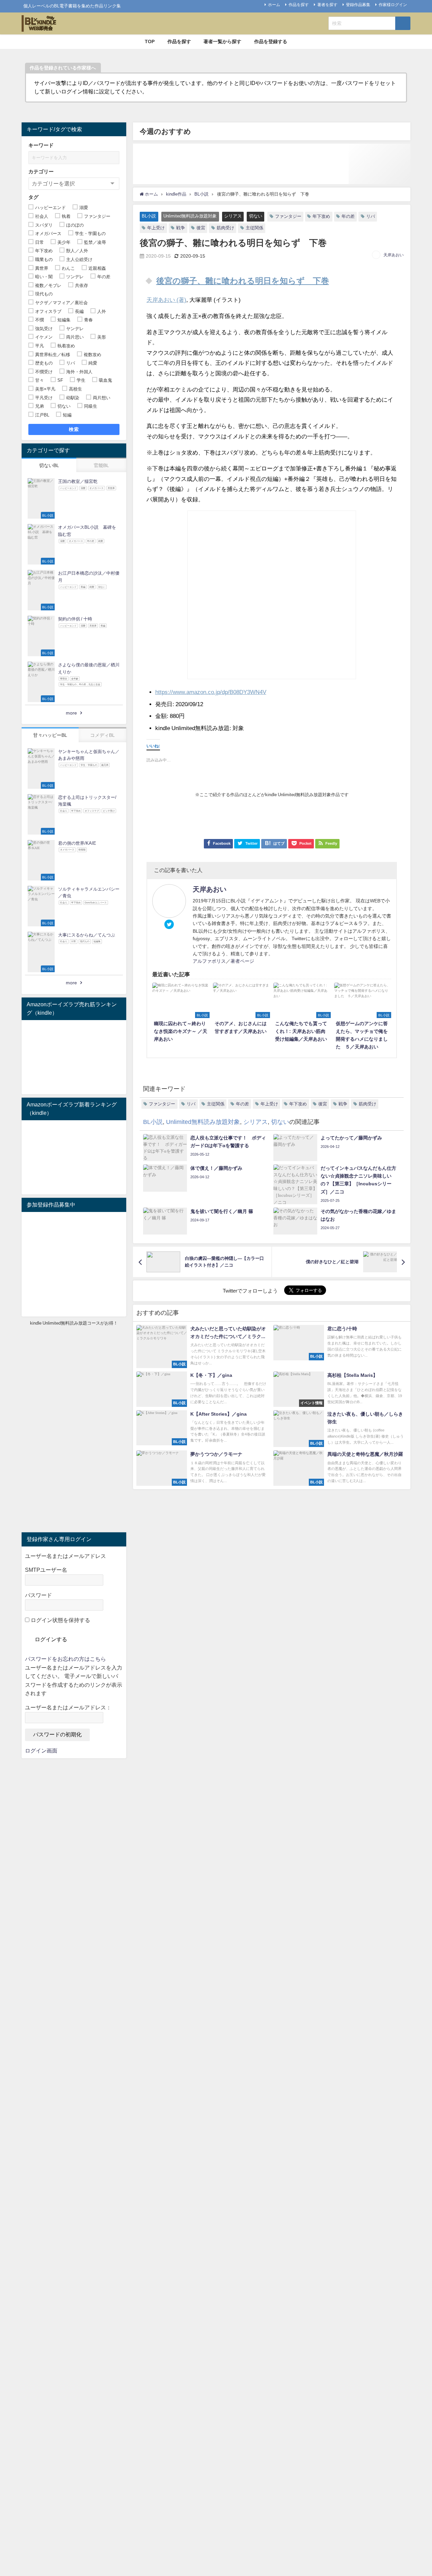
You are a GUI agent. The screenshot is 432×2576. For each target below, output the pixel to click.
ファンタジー (288, 216)
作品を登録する (271, 41)
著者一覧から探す (222, 41)
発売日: (165, 704)
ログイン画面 (41, 1750)
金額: (162, 716)
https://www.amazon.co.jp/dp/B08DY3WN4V (211, 692)
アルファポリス (209, 961)
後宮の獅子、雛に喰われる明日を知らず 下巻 (243, 281)
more (71, 713)
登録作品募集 (358, 5)
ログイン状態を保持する (60, 1620)
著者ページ (242, 961)
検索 (74, 429)
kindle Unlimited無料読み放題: (193, 728)
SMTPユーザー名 (46, 1570)
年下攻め (321, 216)
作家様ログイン (393, 5)
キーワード (41, 145)
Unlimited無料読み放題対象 (190, 216)
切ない (256, 216)
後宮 (201, 228)
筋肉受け (225, 228)
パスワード (38, 1595)
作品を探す (299, 5)
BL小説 (149, 216)
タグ (33, 197)
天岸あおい (394, 255)
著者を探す (327, 5)
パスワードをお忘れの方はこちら (65, 1659)
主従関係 (254, 228)
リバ (371, 216)
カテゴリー (41, 171)
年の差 (348, 216)
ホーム (274, 5)
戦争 (181, 228)
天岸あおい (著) (166, 300)
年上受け (156, 228)
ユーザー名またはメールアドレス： (68, 1707)
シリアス (233, 216)
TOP (150, 41)
